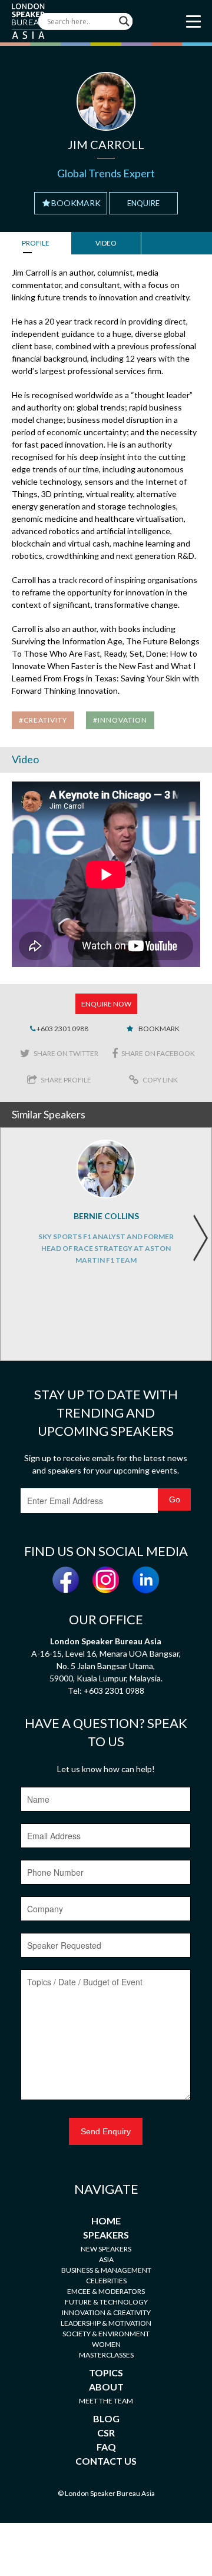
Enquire (143, 203)
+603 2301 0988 (62, 1029)
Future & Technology (106, 2302)
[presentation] (200, 1238)
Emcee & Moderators (106, 2291)
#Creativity (43, 720)
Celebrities (106, 2281)
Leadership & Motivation (106, 2323)
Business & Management (106, 2270)
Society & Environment (106, 2334)
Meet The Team (106, 2401)
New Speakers (106, 2249)
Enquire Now (106, 1004)
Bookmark (76, 203)
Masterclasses (106, 2355)
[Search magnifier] (124, 21)
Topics (106, 2373)
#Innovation (120, 720)
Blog (106, 2418)
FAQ (106, 2447)
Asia (106, 2259)
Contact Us (106, 2461)
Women (106, 2344)
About (106, 2387)
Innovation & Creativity (106, 2312)
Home (106, 2221)
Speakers (106, 2235)
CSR (106, 2433)
